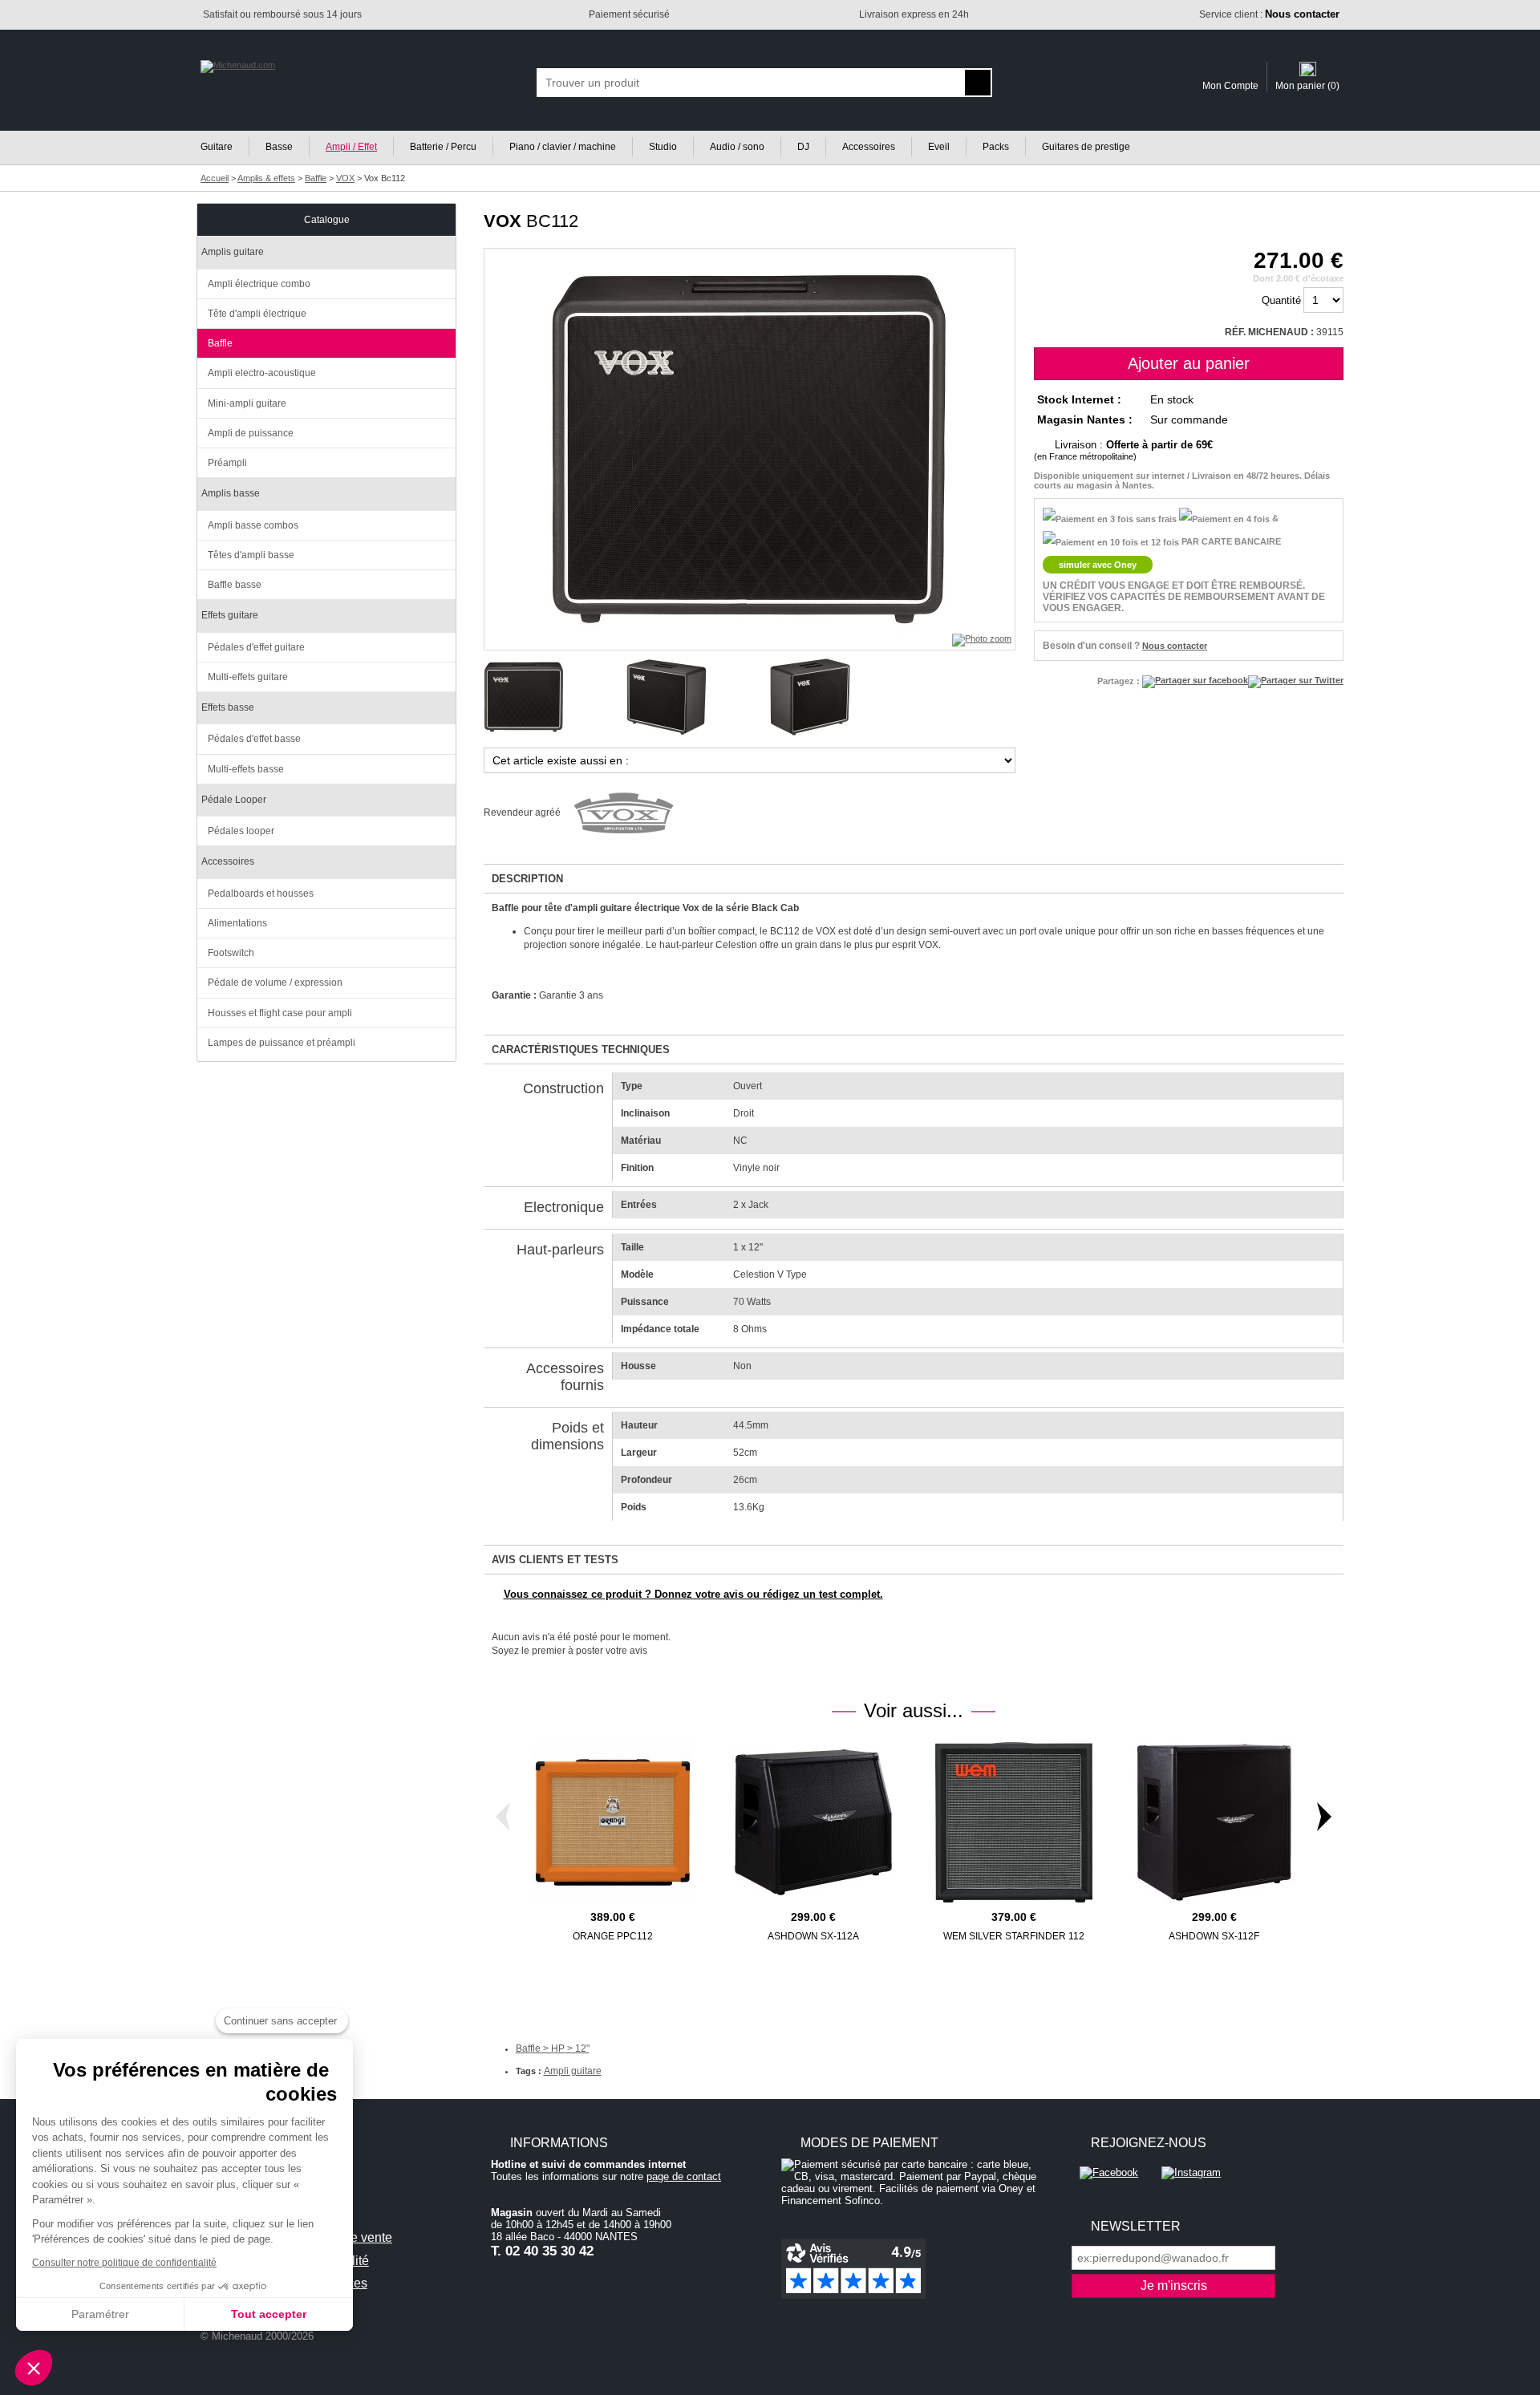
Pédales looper (241, 831)
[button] (34, 2368)
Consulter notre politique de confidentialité (124, 2263)
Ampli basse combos (253, 525)
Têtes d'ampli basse (251, 555)
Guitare (217, 147)
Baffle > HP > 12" (553, 2049)
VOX (503, 221)
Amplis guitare (233, 252)
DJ (803, 147)
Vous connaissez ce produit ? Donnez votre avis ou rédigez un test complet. (693, 1594)
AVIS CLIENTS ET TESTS (555, 1560)
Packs (996, 147)
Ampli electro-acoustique (262, 373)
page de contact (684, 2176)
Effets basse (228, 707)
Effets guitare (230, 615)
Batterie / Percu (443, 147)
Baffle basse (235, 585)
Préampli (227, 463)
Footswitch (231, 953)
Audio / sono (737, 147)
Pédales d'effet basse (254, 739)
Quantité (1281, 300)
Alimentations (237, 923)
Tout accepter (269, 2314)
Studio (663, 147)
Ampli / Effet (351, 147)
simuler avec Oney (1098, 565)
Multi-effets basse (246, 769)
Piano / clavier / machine (563, 147)
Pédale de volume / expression (275, 983)
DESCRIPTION (527, 879)
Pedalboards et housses (261, 894)
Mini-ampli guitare (247, 403)
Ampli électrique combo (259, 284)
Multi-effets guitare (248, 677)
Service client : (1269, 14)
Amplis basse (231, 493)
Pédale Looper (234, 800)
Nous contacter (1175, 646)
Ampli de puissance (251, 433)
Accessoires (869, 147)
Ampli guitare (573, 2071)
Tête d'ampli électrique (257, 314)
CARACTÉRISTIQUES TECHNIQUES (581, 1050)
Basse (279, 147)
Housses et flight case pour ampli (280, 1013)
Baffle (220, 343)
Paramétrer (100, 2314)
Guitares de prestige (1086, 147)
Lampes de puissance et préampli (282, 1043)
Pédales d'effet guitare (256, 647)
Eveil (939, 147)
